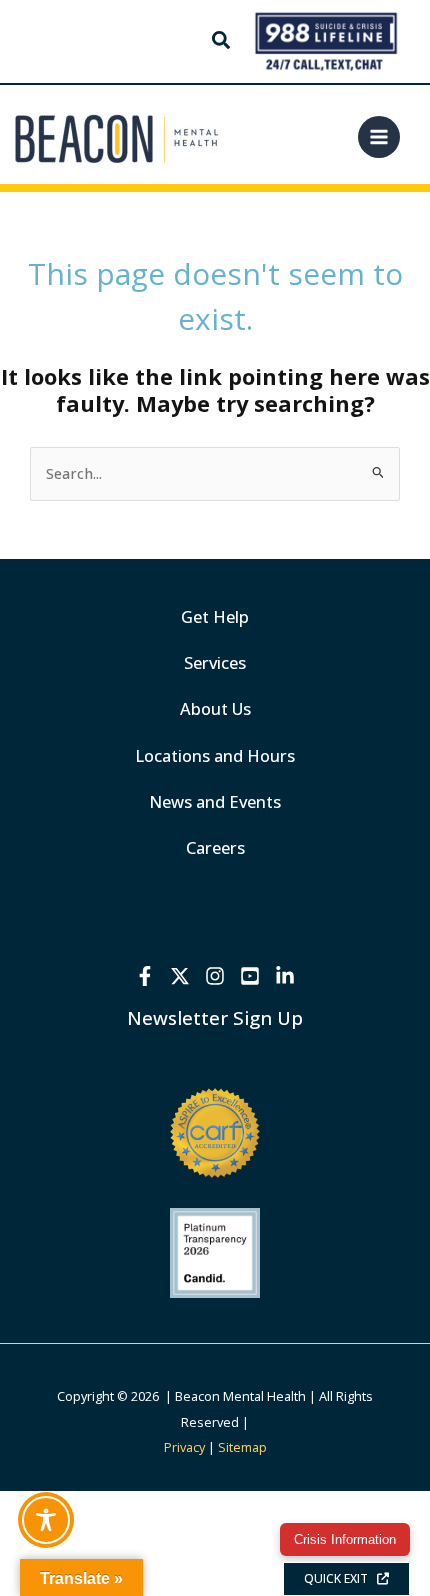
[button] (222, 42)
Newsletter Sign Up (215, 1017)
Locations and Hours (215, 755)
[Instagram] (215, 976)
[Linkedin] (285, 976)
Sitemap (242, 1447)
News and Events (215, 801)
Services (215, 662)
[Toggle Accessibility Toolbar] (46, 1520)
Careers (215, 847)
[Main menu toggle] (379, 137)
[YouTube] (250, 976)
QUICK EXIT (340, 1578)
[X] (180, 976)
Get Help (215, 616)
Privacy (184, 1447)
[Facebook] (145, 976)
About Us (215, 708)
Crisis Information (345, 1539)
